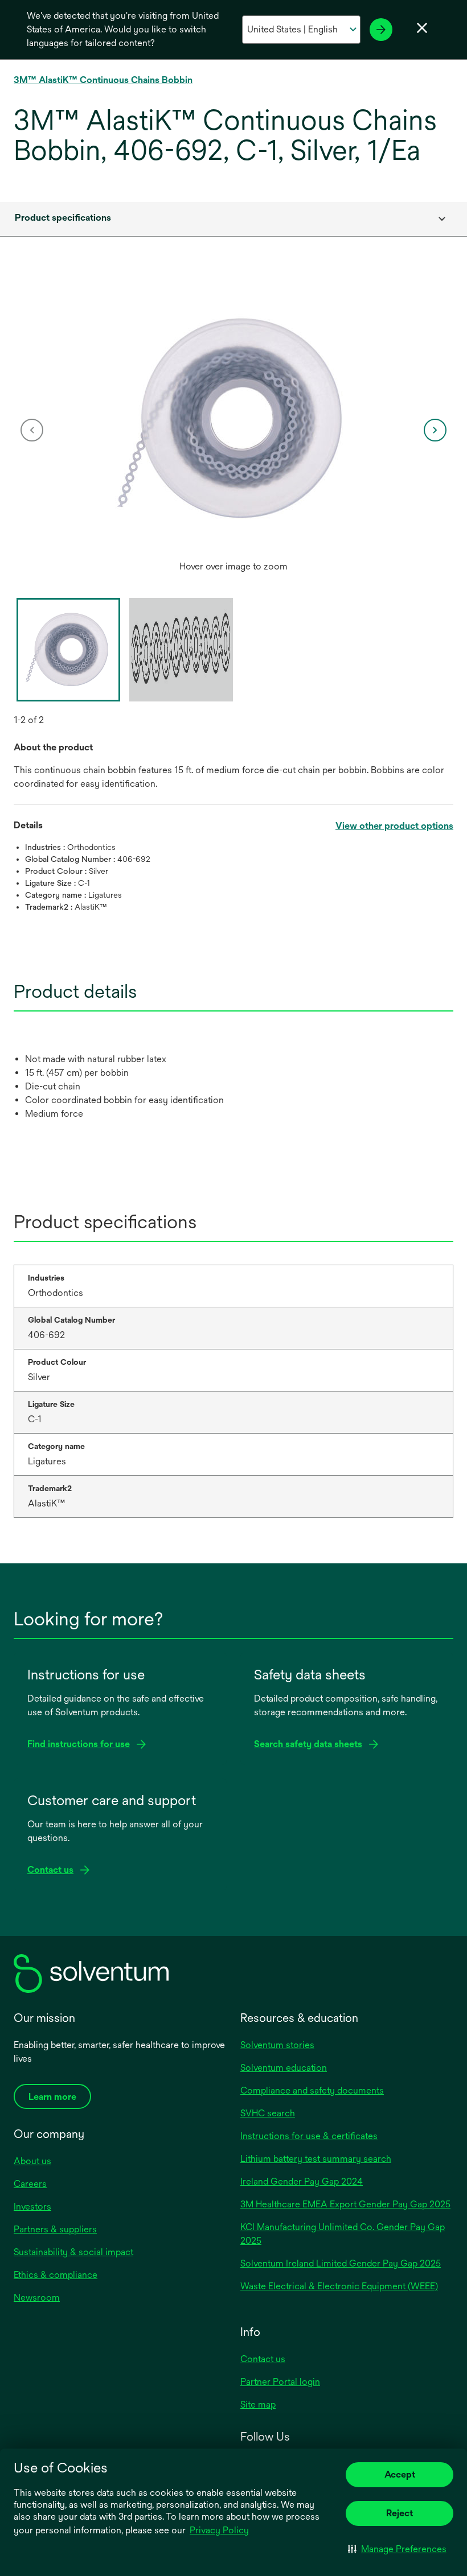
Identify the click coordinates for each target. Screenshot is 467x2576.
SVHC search (268, 2113)
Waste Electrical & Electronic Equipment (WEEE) (339, 2286)
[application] (233, 419)
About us (32, 2161)
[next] (435, 430)
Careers (30, 2184)
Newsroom (37, 2298)
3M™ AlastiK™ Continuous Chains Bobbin (103, 80)
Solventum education (284, 2068)
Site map (258, 2404)
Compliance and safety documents (312, 2090)
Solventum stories (277, 2045)
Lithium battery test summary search (316, 2159)
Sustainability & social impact (73, 2252)
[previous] (32, 430)
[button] (397, 2549)
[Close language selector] (422, 28)
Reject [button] (400, 2513)
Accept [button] (400, 2474)
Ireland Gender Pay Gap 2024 (302, 2181)
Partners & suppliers (55, 2229)
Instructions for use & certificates (309, 2136)
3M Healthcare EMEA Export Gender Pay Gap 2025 (345, 2204)
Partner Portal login (280, 2382)
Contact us (263, 2359)
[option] (233, 430)
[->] (381, 30)
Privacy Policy (219, 2530)
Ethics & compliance (56, 2275)
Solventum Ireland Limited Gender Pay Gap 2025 (341, 2263)
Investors (32, 2206)
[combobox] (233, 219)
